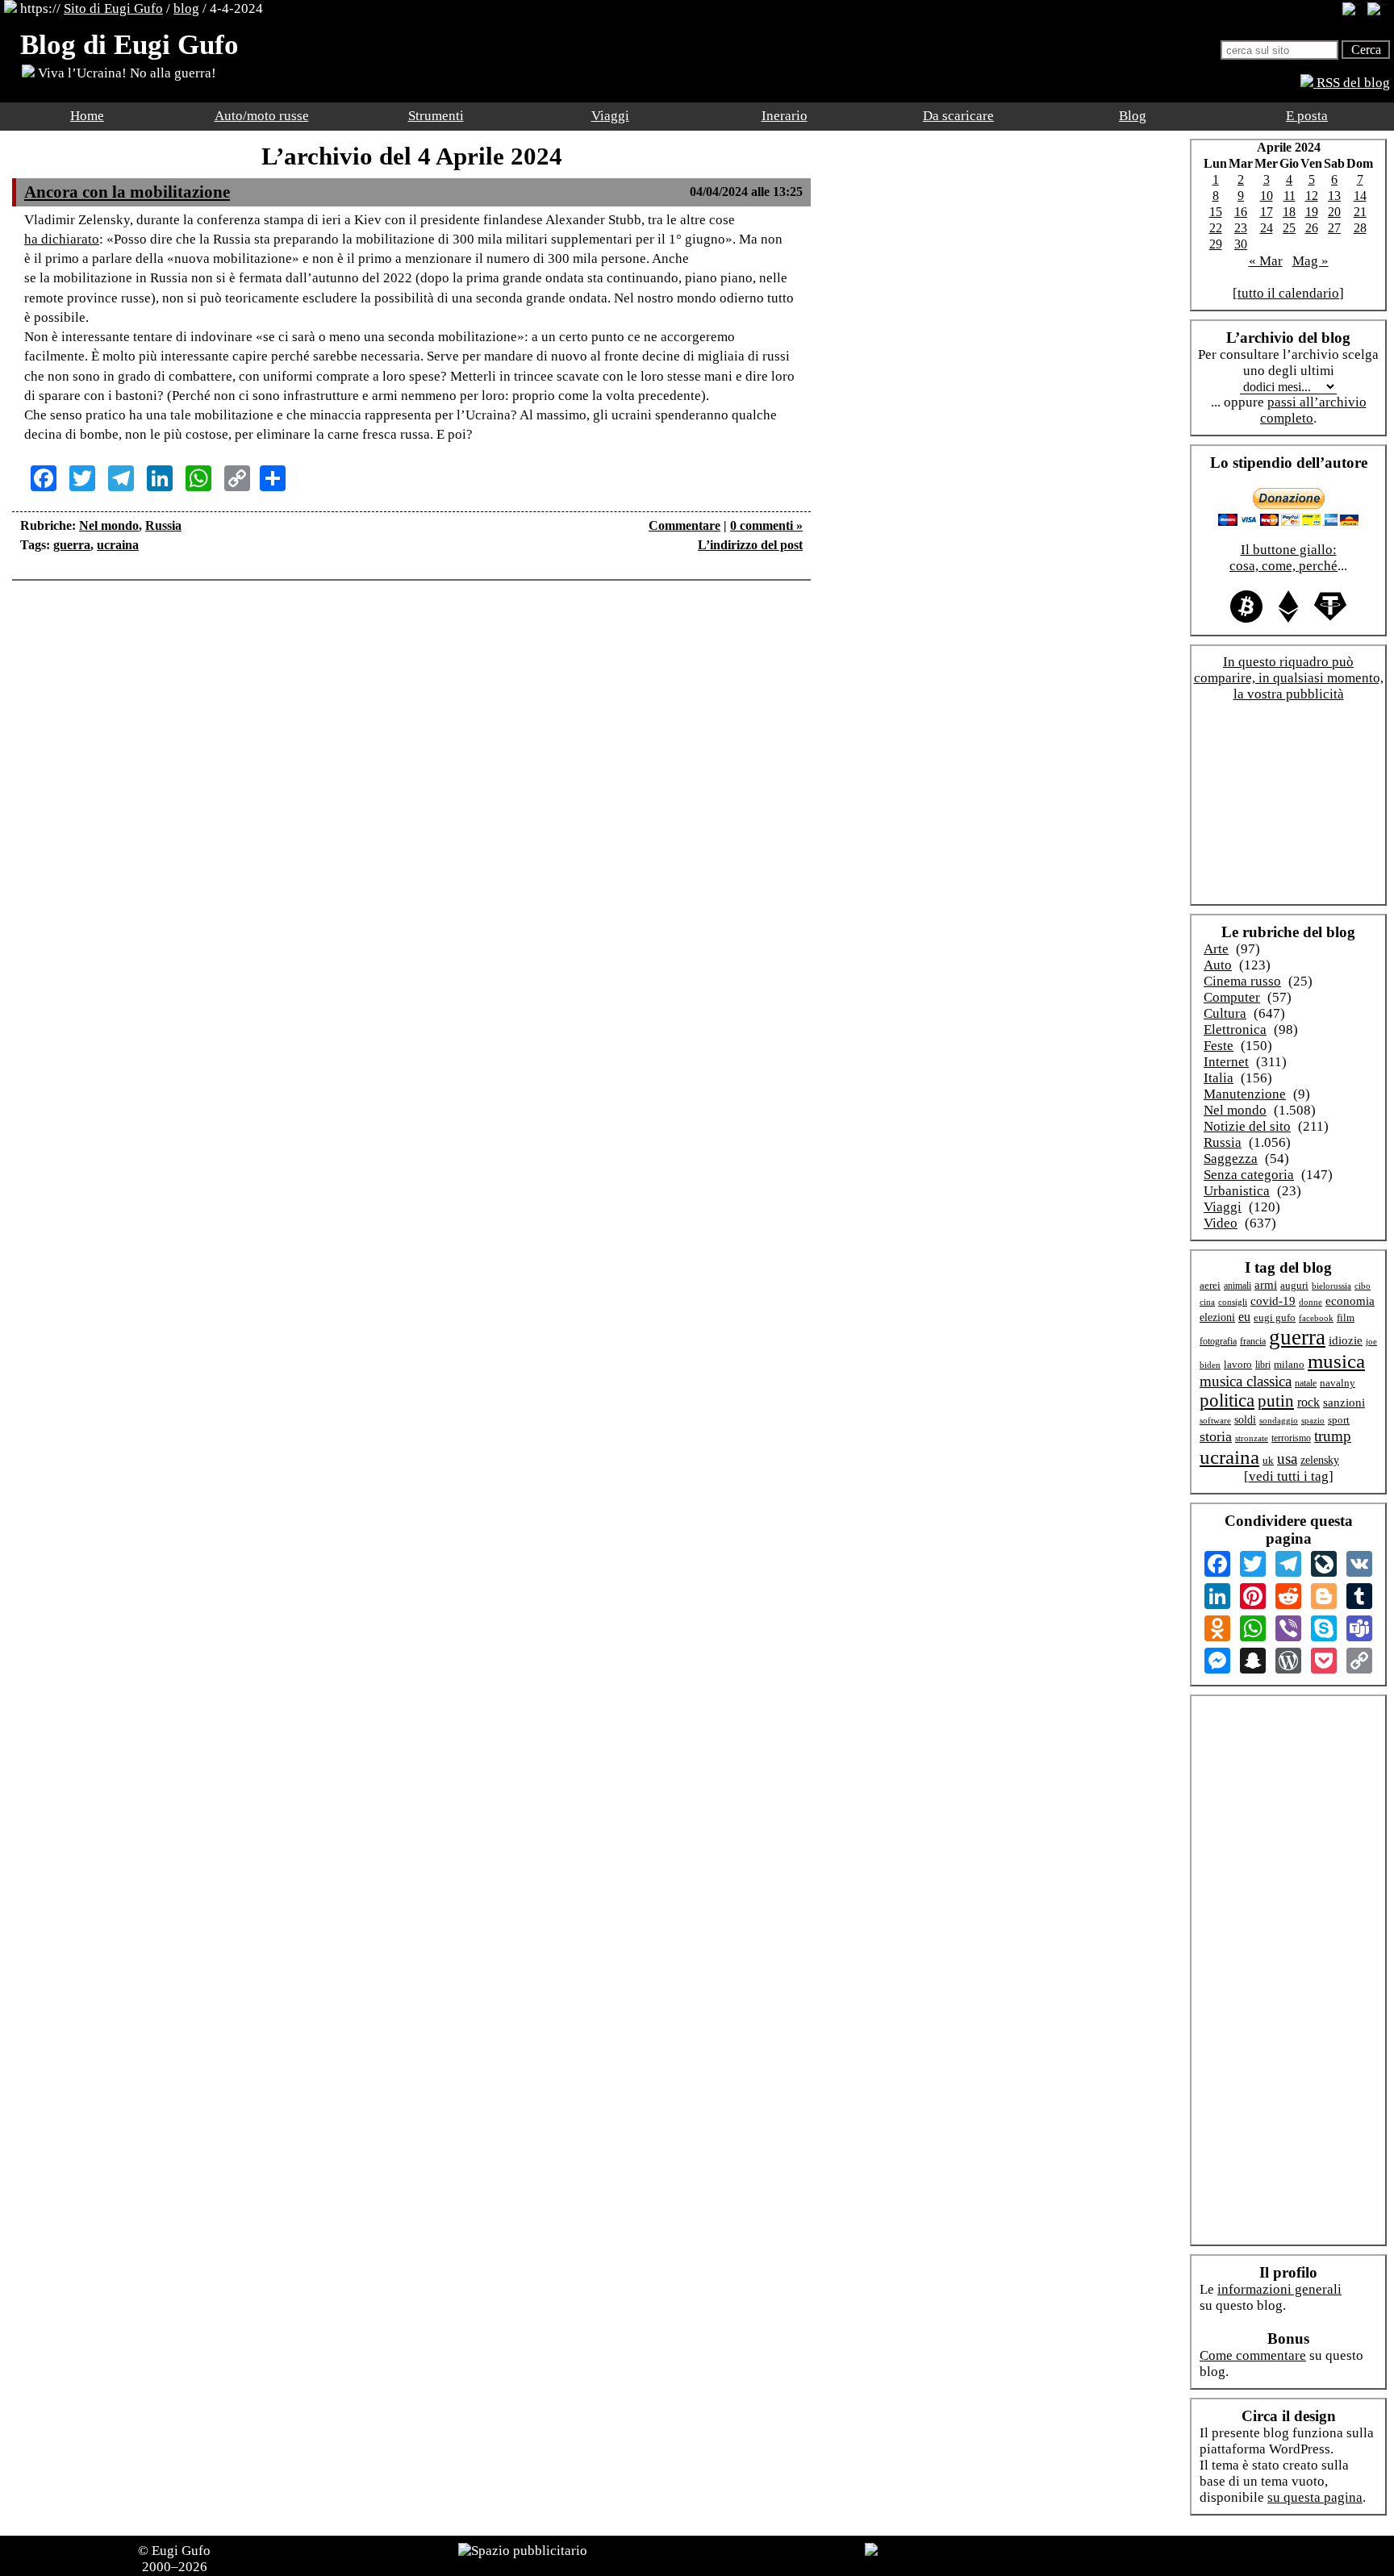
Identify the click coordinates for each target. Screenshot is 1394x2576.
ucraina (118, 545)
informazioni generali (1279, 2289)
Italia (1219, 1078)
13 (1334, 196)
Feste (1219, 1046)
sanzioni (1344, 1403)
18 (1289, 212)
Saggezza (1231, 1159)
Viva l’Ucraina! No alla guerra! (125, 73)
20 (1334, 212)
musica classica (1246, 1381)
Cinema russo (1242, 981)
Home (87, 116)
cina (1207, 1302)
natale (1306, 1384)
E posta (1307, 116)
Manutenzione (1245, 1094)
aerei (1210, 1285)
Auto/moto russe (262, 116)
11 (1290, 196)
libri (1263, 1365)
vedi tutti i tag (1289, 1476)
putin (1276, 1401)
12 (1312, 196)
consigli (1233, 1302)
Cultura (1225, 1013)
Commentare (684, 525)
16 (1241, 212)
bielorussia (1331, 1286)
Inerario (785, 116)
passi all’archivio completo (1313, 410)
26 (1312, 228)
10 (1267, 196)
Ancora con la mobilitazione (127, 192)
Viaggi (610, 116)
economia (1350, 1301)
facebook (1316, 1318)
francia (1253, 1342)
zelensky (1320, 1460)
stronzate (1252, 1438)
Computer (1232, 997)
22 (1216, 228)
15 (1216, 212)
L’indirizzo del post (750, 545)
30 (1241, 244)
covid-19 (1273, 1301)
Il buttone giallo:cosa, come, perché (1283, 558)
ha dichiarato (62, 239)
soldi (1245, 1420)
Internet (1226, 1062)
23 (1241, 228)
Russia (163, 525)
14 (1360, 196)
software (1215, 1420)
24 (1267, 228)
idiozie (1346, 1340)
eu (1244, 1317)
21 (1360, 212)
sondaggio (1279, 1420)
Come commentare (1253, 2355)
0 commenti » (766, 525)
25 (1289, 228)
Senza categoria (1249, 1175)
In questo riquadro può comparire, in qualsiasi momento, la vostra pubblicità (1289, 678)
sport (1339, 1420)
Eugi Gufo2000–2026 (177, 2559)
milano (1289, 1364)
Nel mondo (109, 525)
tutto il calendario (1288, 293)
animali (1237, 1286)
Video (1221, 1223)
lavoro (1238, 1365)
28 (1360, 228)
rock (1308, 1402)
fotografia (1218, 1341)
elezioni (1217, 1317)
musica (1336, 1361)
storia (1216, 1436)
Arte (1216, 949)
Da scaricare (958, 116)
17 (1267, 212)
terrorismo (1291, 1438)
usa (1287, 1459)
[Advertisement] (411, 641)
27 (1334, 228)
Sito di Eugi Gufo (113, 8)
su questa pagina (1315, 2497)
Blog (1133, 116)
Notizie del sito (1247, 1126)
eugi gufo (1275, 1318)
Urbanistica (1237, 1191)
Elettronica (1235, 1030)
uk (1268, 1460)
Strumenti (436, 116)
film (1346, 1317)
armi (1266, 1284)
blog (186, 8)
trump (1333, 1436)
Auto (1218, 965)
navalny (1338, 1383)
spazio (1313, 1420)
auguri (1294, 1286)
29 (1216, 244)
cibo (1363, 1286)
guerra (72, 545)
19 (1312, 212)
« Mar (1266, 261)
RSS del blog (1352, 83)
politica (1227, 1401)
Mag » (1311, 261)
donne (1311, 1302)
